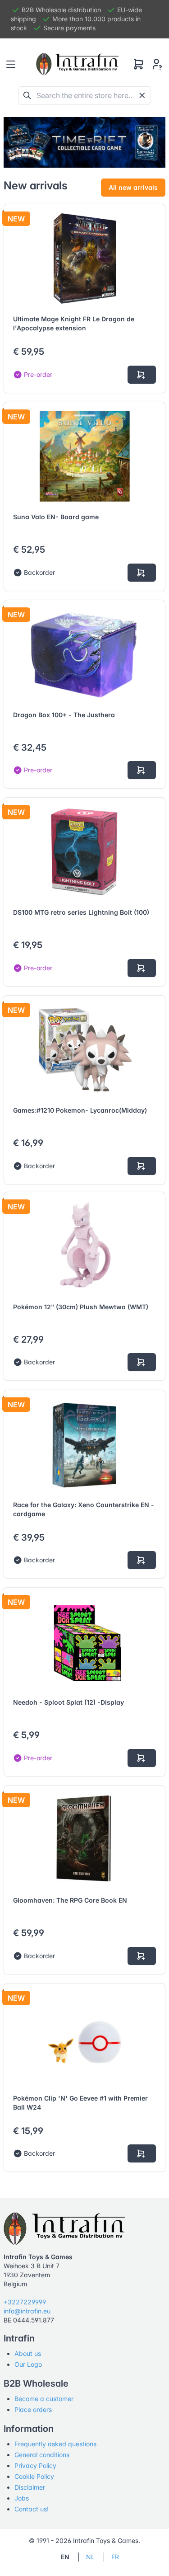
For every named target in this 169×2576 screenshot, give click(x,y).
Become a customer (44, 2399)
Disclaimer (30, 2487)
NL (90, 2557)
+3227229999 (25, 2302)
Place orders (33, 2409)
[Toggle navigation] (11, 64)
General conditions (42, 2455)
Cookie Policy (34, 2476)
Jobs (22, 2498)
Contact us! (32, 2509)
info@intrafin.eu (27, 2311)
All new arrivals (133, 187)
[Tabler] (78, 64)
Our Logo (28, 2364)
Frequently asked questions (55, 2444)
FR (115, 2557)
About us (28, 2353)
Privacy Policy (35, 2466)
